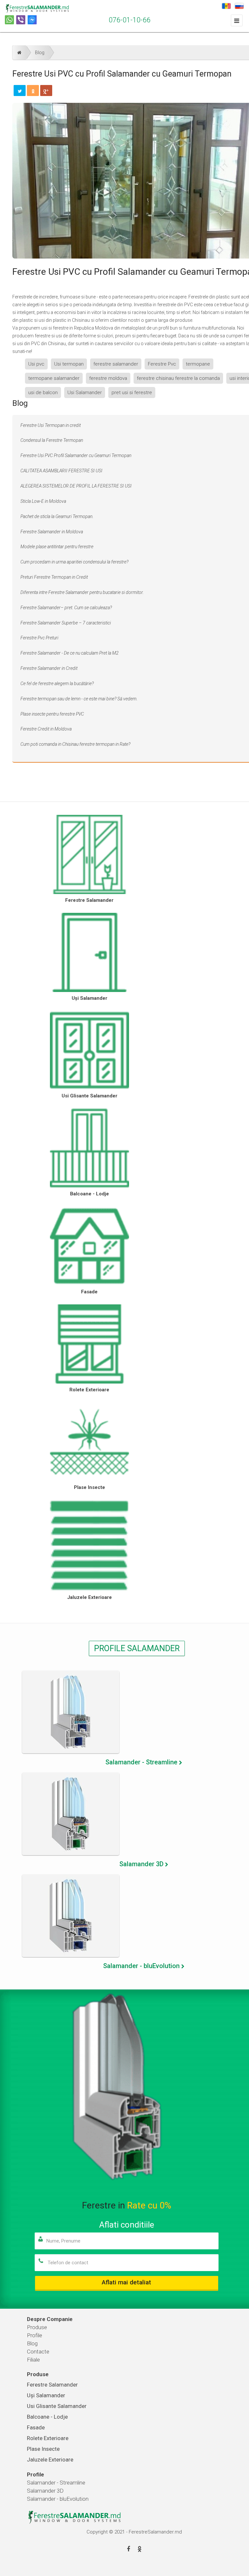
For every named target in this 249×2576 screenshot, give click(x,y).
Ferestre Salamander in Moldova (52, 532)
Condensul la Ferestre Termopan (52, 440)
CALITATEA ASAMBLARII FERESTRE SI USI (61, 471)
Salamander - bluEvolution (58, 2499)
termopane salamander (54, 378)
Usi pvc (36, 364)
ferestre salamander (116, 364)
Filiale (33, 2360)
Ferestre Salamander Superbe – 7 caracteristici (66, 623)
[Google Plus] (46, 91)
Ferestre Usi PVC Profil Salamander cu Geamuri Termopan (76, 455)
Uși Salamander (89, 998)
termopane (198, 364)
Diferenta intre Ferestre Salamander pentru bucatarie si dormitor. (82, 592)
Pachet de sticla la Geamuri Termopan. (57, 516)
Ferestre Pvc (162, 364)
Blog (40, 53)
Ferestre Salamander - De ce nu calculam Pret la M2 (70, 653)
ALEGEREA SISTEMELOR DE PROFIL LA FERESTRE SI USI (76, 486)
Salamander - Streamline (56, 2483)
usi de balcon (43, 393)
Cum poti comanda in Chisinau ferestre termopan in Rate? (75, 744)
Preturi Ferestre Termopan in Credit (54, 577)
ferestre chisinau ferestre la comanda (178, 378)
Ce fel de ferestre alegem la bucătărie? (57, 683)
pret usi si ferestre (132, 393)
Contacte (38, 2352)
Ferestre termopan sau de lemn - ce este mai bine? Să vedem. (79, 699)
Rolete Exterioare (89, 1390)
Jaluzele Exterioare (89, 1597)
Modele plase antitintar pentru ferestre (57, 547)
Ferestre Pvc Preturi (39, 638)
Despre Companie (50, 2319)
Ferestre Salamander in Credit (49, 668)
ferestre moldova (108, 378)
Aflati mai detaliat (126, 2282)
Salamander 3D (45, 2491)
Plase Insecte (89, 1487)
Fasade (89, 1292)
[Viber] (21, 20)
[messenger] (32, 20)
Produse (37, 2327)
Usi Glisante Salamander (89, 1096)
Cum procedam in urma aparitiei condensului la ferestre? (74, 562)
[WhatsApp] (9, 20)
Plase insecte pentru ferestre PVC (52, 714)
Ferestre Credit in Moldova (46, 729)
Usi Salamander (85, 393)
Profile (35, 2335)
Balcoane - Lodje (89, 1194)
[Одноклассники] (33, 91)
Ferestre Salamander (89, 900)
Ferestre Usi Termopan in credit (51, 425)
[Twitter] (20, 91)
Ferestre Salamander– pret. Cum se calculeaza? (66, 608)
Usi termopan (69, 364)
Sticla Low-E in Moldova (43, 501)
